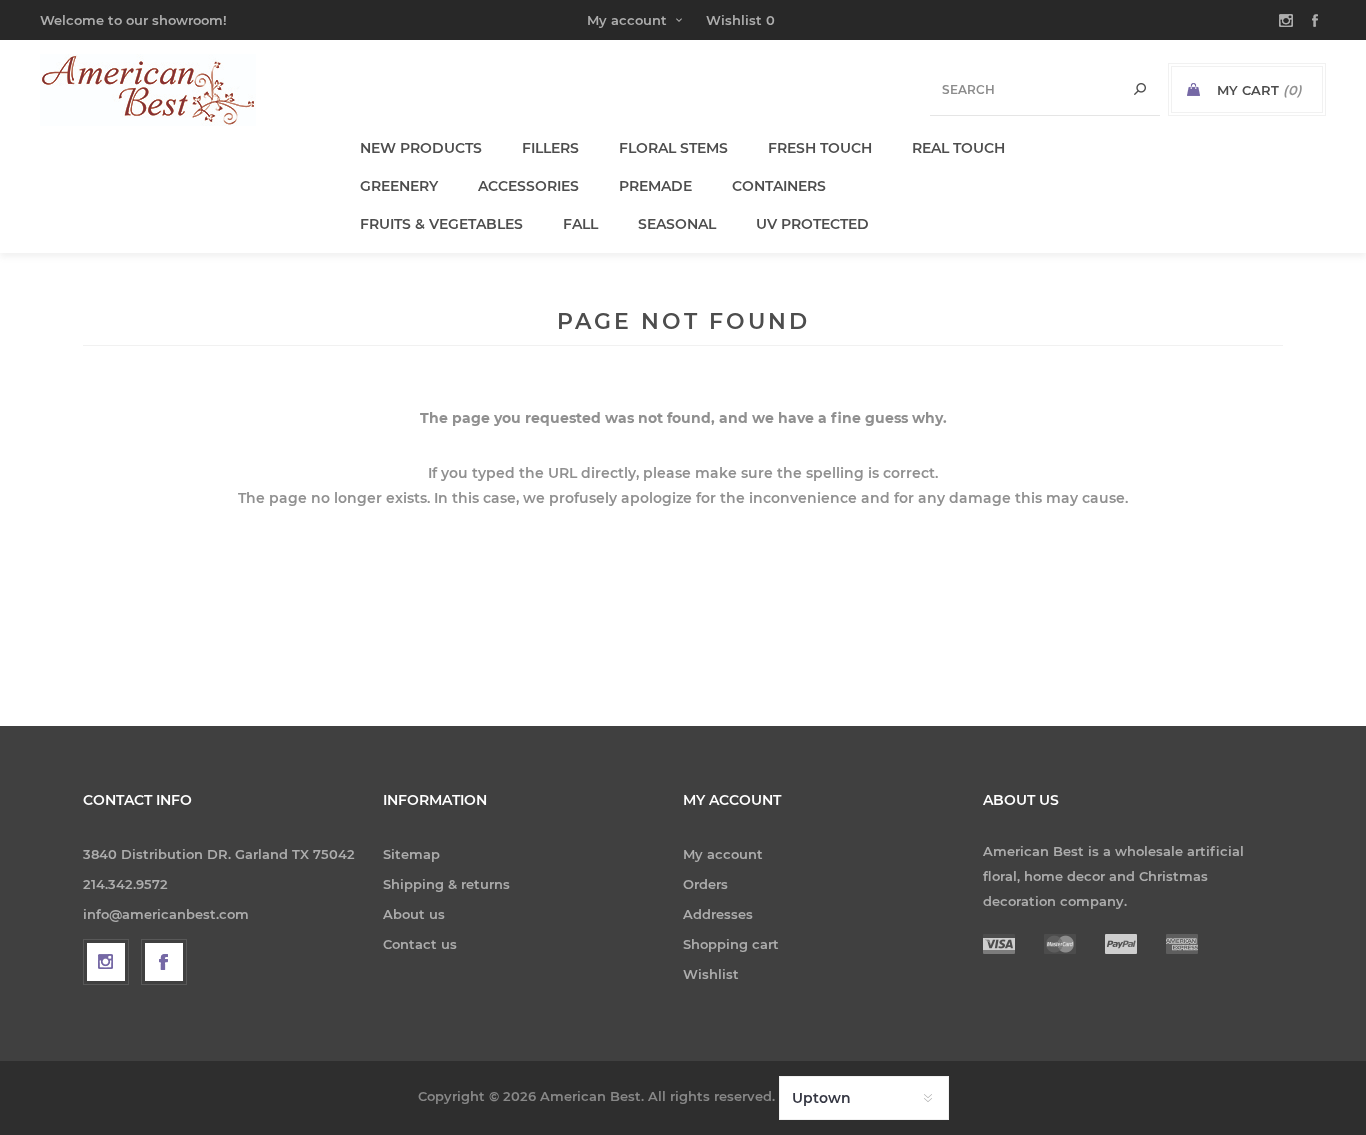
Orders (705, 884)
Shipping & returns (446, 884)
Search (1140, 89)
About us (414, 914)
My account (627, 20)
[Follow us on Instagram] (106, 962)
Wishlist (711, 974)
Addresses (718, 914)
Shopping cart (731, 944)
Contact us (420, 944)
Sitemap (411, 854)
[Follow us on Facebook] (164, 962)
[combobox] (1045, 89)
